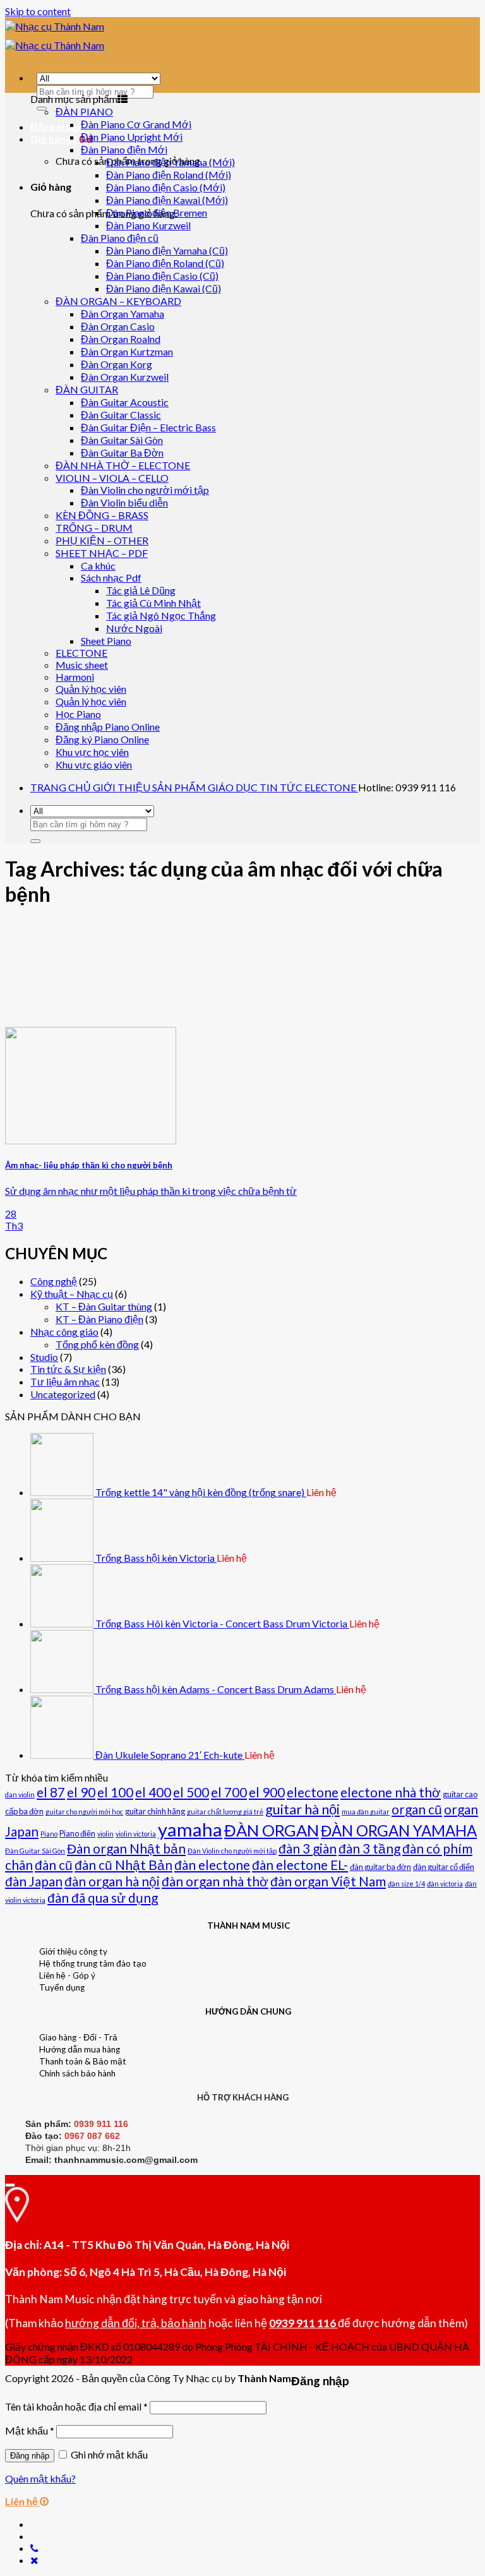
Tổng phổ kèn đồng (97, 1344)
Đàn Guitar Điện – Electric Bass (148, 427)
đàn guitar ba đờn (380, 1867)
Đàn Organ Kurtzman (127, 351)
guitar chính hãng (155, 1811)
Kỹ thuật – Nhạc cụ (72, 1294)
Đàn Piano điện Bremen (157, 213)
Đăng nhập (30, 2456)
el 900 (267, 1792)
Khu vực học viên (92, 752)
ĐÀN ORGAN (272, 1830)
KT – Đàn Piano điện (99, 1319)
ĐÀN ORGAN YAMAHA (399, 1830)
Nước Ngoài (134, 628)
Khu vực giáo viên (94, 764)
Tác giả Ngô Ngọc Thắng (161, 615)
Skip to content (38, 11)
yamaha (190, 1829)
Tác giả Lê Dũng (141, 590)
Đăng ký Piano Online (102, 739)
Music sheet (82, 665)
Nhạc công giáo (64, 1332)
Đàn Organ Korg (117, 364)
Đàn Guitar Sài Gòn (122, 440)
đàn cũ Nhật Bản (123, 1865)
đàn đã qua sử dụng (103, 1897)
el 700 (229, 1792)
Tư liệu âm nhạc (65, 1381)
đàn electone (212, 1865)
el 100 (115, 1792)
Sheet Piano (106, 641)
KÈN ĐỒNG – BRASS (102, 515)
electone (313, 1792)
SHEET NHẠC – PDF (102, 553)
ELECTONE (81, 653)
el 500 (191, 1792)
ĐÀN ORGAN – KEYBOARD (118, 301)
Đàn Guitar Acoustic (125, 402)
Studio (44, 1357)
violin (105, 1834)
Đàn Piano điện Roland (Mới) (169, 175)
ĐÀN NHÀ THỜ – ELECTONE (123, 465)
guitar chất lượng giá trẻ (225, 1812)
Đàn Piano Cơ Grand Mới (136, 124)
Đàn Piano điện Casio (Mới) (166, 187)
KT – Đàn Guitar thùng (104, 1306)
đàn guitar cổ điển (444, 1867)
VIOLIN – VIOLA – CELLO (112, 478)
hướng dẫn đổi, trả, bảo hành (136, 2323)
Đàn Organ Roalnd (121, 339)
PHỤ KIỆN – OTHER (102, 540)
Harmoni (75, 677)
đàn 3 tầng (369, 1848)
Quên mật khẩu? (40, 2478)
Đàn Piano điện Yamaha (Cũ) (167, 250)
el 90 (81, 1792)
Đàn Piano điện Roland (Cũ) (165, 263)
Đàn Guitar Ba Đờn (122, 452)
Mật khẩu (30, 2430)
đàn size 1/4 (406, 1884)
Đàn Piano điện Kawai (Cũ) (164, 288)
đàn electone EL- (300, 1865)
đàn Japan (34, 1881)
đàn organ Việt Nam (328, 1881)
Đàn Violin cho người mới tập (145, 490)
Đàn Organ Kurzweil (125, 377)
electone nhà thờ (391, 1792)
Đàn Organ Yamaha (123, 314)
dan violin (20, 1794)
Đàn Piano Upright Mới (132, 137)
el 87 (51, 1792)
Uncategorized (63, 1394)
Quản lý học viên (91, 689)
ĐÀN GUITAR (87, 389)
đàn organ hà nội (112, 1881)
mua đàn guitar (366, 1812)
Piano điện (77, 1833)
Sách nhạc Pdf (111, 578)
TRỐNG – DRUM (94, 528)
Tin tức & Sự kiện (68, 1369)
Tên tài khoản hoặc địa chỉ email (76, 2406)
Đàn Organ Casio (118, 326)
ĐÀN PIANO (84, 111)
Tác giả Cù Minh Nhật (153, 603)
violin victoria (136, 1834)
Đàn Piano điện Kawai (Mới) (167, 200)
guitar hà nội (302, 1809)
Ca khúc (98, 566)
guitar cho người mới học (84, 1812)
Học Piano (78, 714)
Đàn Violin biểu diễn (124, 502)
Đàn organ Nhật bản (126, 1848)
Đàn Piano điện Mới (124, 149)
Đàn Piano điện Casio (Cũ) (162, 276)
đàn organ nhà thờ (215, 1881)
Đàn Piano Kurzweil (148, 225)
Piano (49, 1834)
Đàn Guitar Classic (121, 415)
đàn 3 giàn (308, 1848)
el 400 (153, 1792)
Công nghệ (54, 1281)
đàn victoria (445, 1884)
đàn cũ (54, 1865)
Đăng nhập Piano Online (108, 727)
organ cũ (417, 1809)
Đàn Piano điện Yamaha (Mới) (171, 162)
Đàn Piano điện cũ (120, 238)
